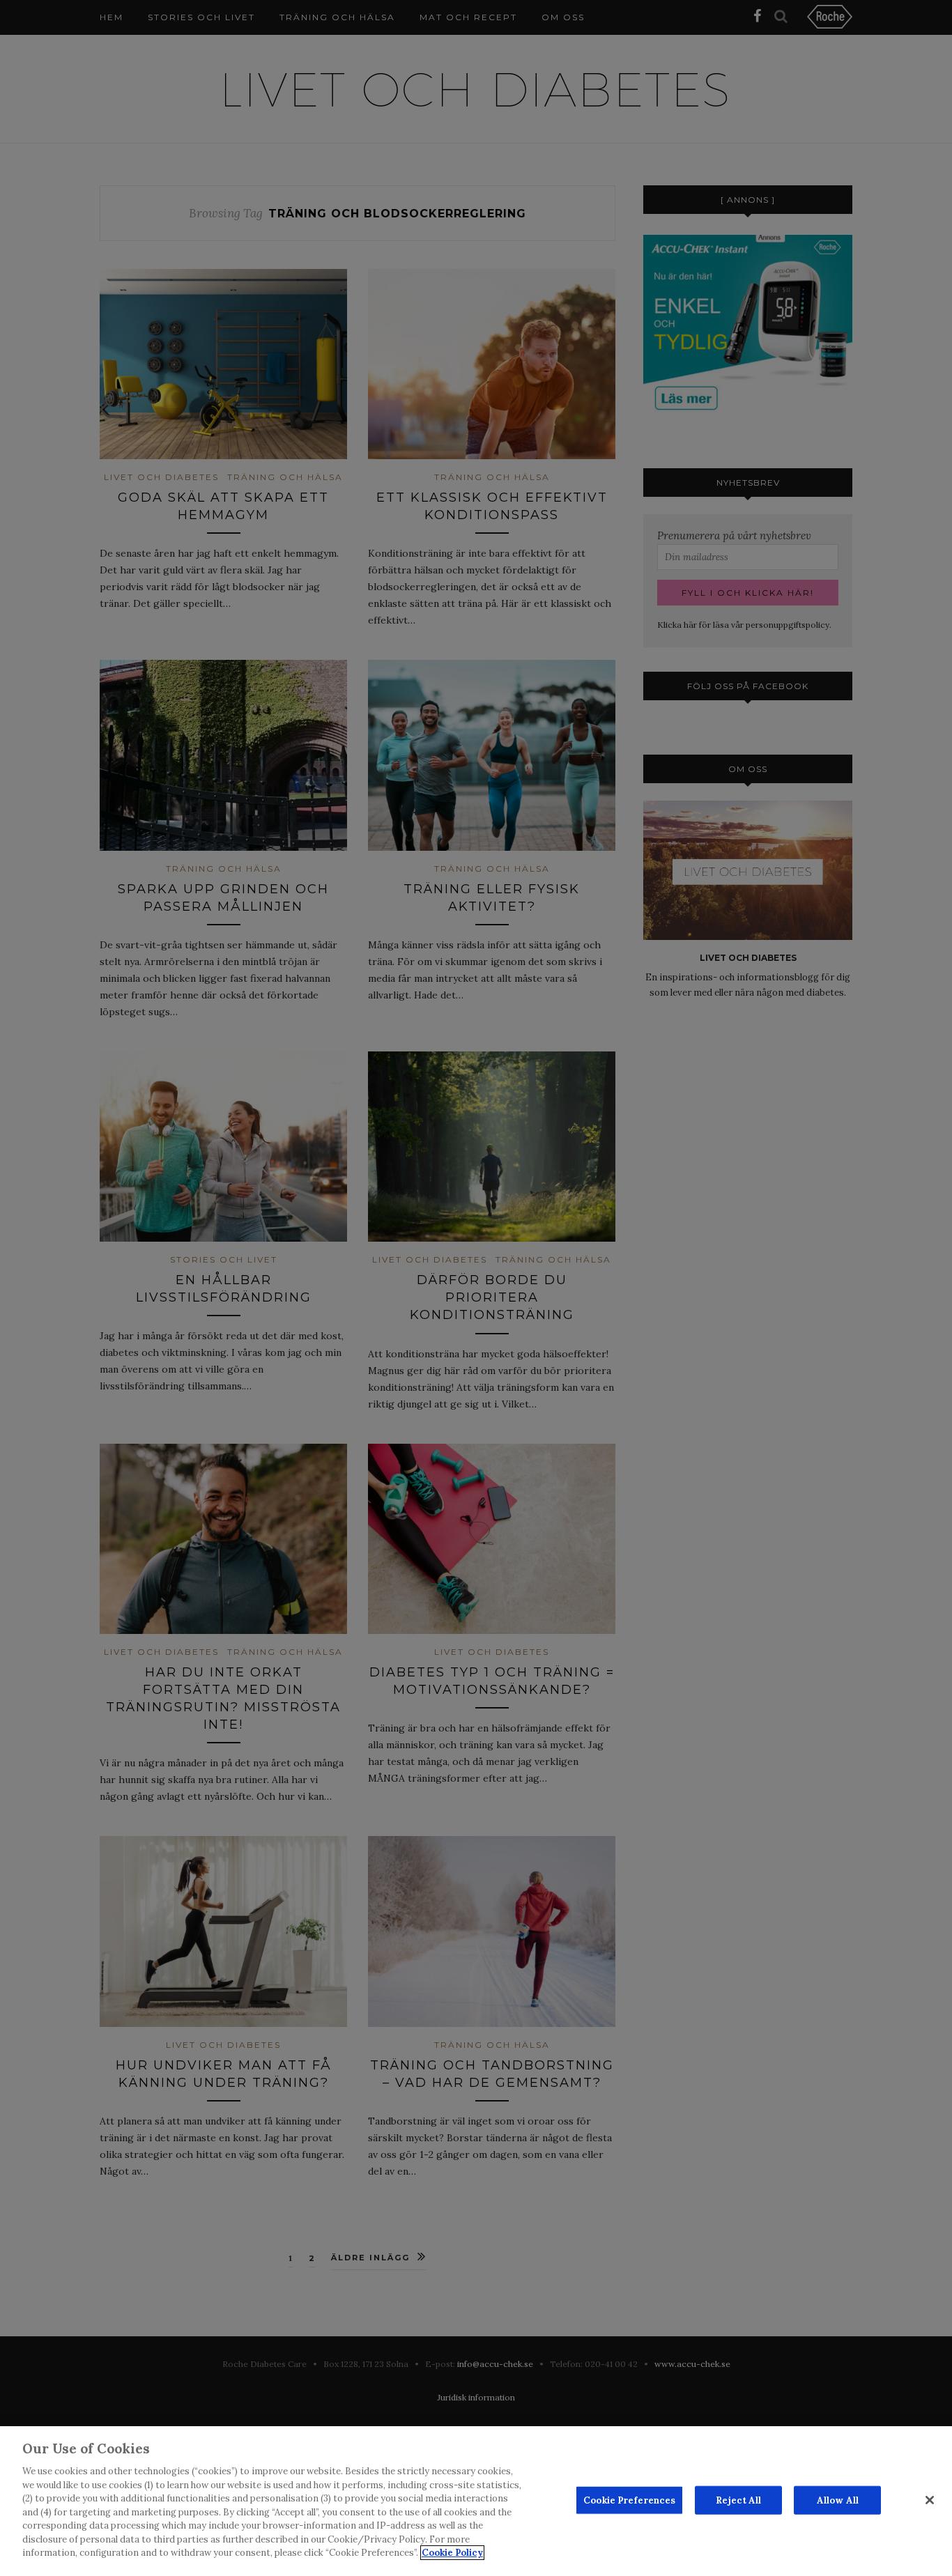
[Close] (930, 2500)
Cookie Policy (452, 2553)
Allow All (838, 2500)
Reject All (738, 2500)
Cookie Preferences (629, 2500)
